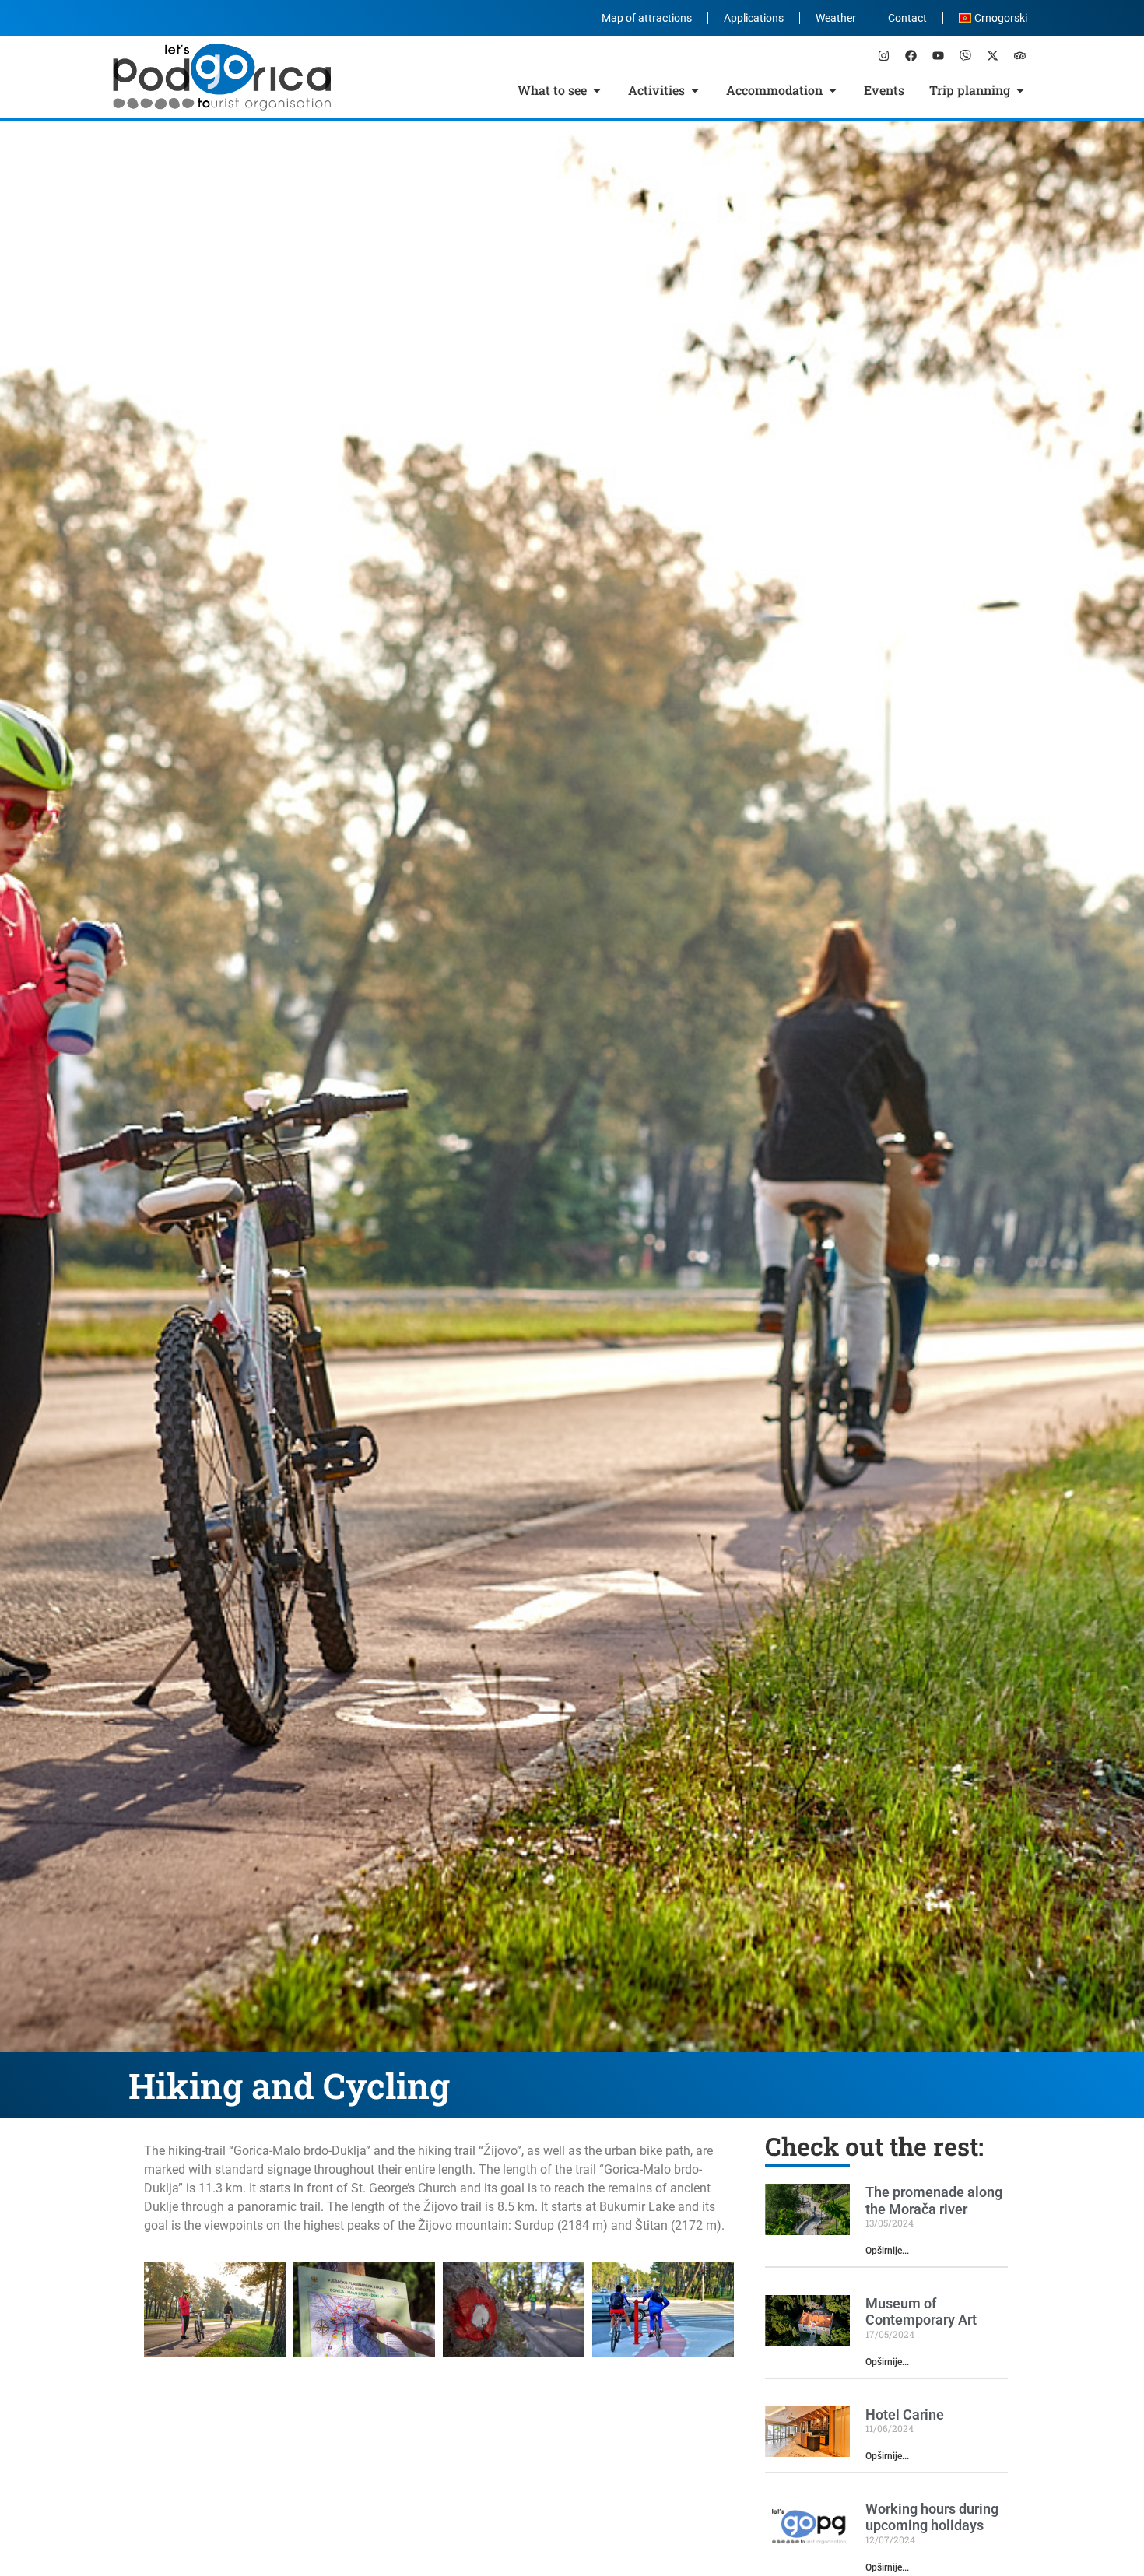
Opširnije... (887, 2251)
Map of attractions (647, 18)
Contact (907, 18)
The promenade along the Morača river (934, 2200)
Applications (754, 18)
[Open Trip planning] (1020, 90)
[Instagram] (883, 55)
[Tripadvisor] (1019, 55)
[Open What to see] (597, 90)
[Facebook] (911, 55)
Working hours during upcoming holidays (932, 2517)
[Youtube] (938, 55)
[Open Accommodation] (833, 90)
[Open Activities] (695, 90)
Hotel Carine (905, 2415)
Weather (836, 18)
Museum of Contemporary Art (921, 2312)
